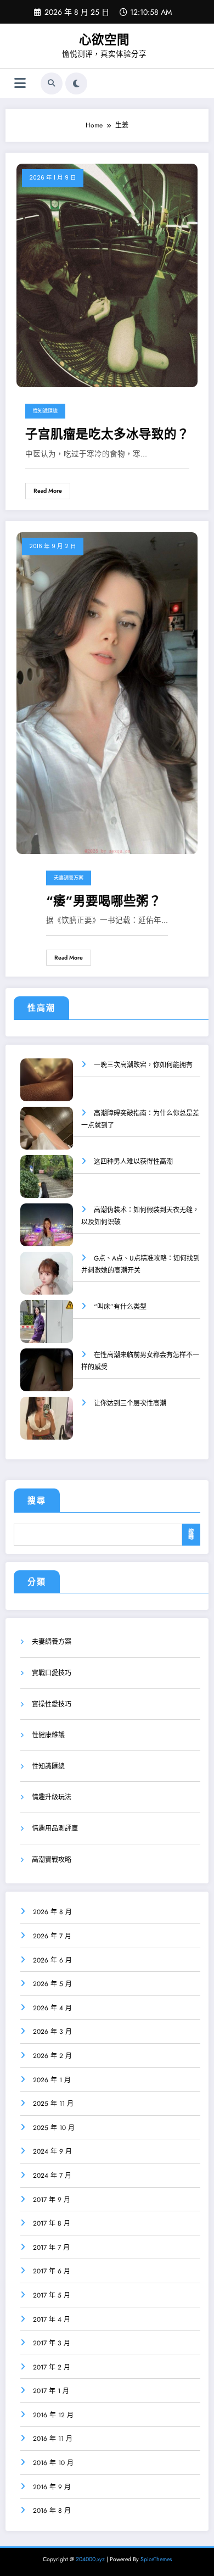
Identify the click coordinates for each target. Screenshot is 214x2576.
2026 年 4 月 (52, 2008)
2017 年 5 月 (52, 2295)
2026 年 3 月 (52, 2032)
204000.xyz (90, 2559)
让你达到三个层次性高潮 (130, 1403)
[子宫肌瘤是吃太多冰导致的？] (107, 275)
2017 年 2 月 (52, 2367)
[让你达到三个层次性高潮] (47, 1426)
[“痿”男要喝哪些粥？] (107, 693)
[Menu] (20, 83)
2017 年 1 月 (51, 2391)
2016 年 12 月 (53, 2415)
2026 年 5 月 (52, 1984)
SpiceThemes (156, 2559)
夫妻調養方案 (69, 878)
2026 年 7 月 (52, 1936)
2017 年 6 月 (52, 2271)
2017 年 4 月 (52, 2319)
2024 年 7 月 (52, 2176)
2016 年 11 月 (53, 2439)
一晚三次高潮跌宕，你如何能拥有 (143, 1065)
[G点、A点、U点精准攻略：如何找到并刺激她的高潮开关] (47, 1281)
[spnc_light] (76, 83)
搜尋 (37, 1501)
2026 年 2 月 (52, 2056)
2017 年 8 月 (52, 2223)
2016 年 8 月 (52, 2511)
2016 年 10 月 (53, 2463)
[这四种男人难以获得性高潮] (47, 1184)
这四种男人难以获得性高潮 (133, 1162)
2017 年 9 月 (52, 2200)
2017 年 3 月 (52, 2343)
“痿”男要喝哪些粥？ (104, 901)
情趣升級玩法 (52, 1797)
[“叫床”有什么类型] (47, 1329)
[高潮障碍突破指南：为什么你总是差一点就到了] (47, 1136)
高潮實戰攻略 (52, 1860)
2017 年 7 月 (51, 2248)
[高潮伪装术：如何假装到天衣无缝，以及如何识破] (47, 1232)
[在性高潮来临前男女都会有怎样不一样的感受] (47, 1377)
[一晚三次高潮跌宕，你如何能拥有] (47, 1087)
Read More (48, 491)
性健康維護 (48, 1735)
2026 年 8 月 (52, 1912)
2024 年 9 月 (52, 2151)
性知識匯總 (45, 411)
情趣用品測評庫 (55, 1828)
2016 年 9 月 (52, 2487)
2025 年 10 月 (54, 2128)
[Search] (52, 83)
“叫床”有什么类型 (120, 1307)
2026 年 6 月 (52, 1960)
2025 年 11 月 (53, 2104)
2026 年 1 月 (52, 2080)
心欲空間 (104, 40)
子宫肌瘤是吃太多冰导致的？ (107, 434)
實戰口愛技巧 (52, 1673)
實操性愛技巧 (52, 1704)
